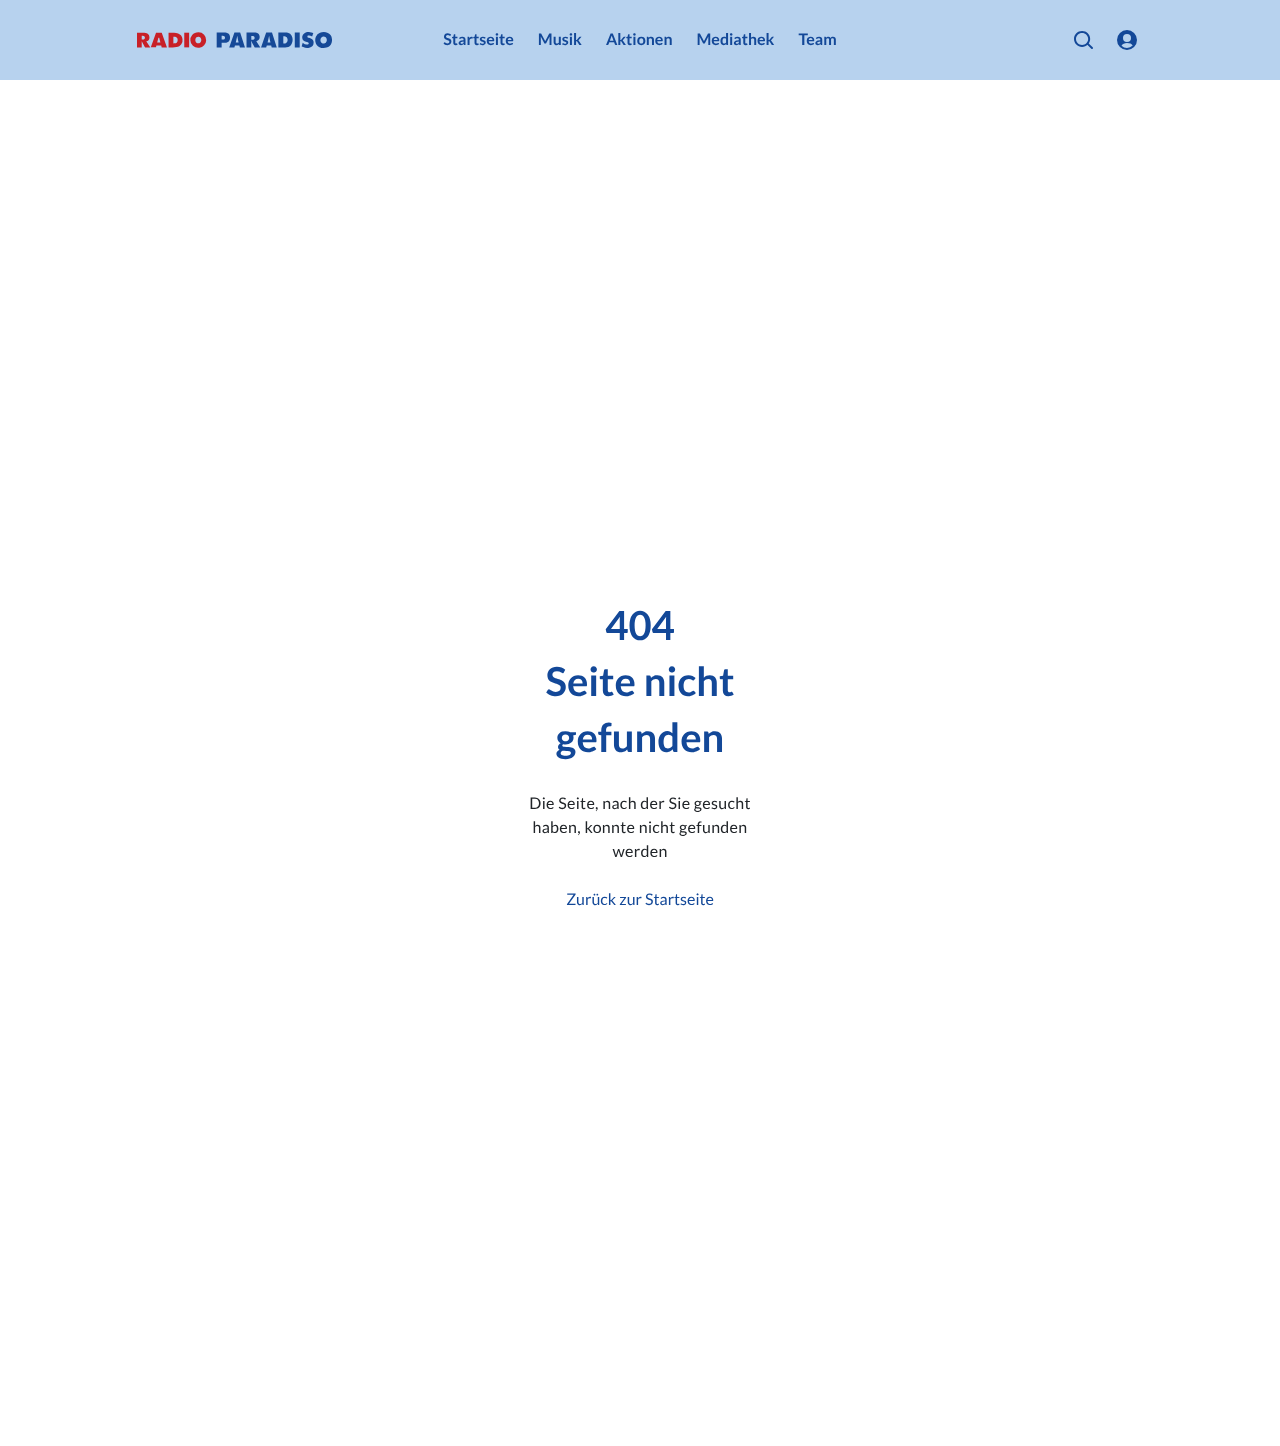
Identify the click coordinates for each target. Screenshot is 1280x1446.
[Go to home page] (234, 40)
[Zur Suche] (1083, 40)
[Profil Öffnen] (1127, 40)
